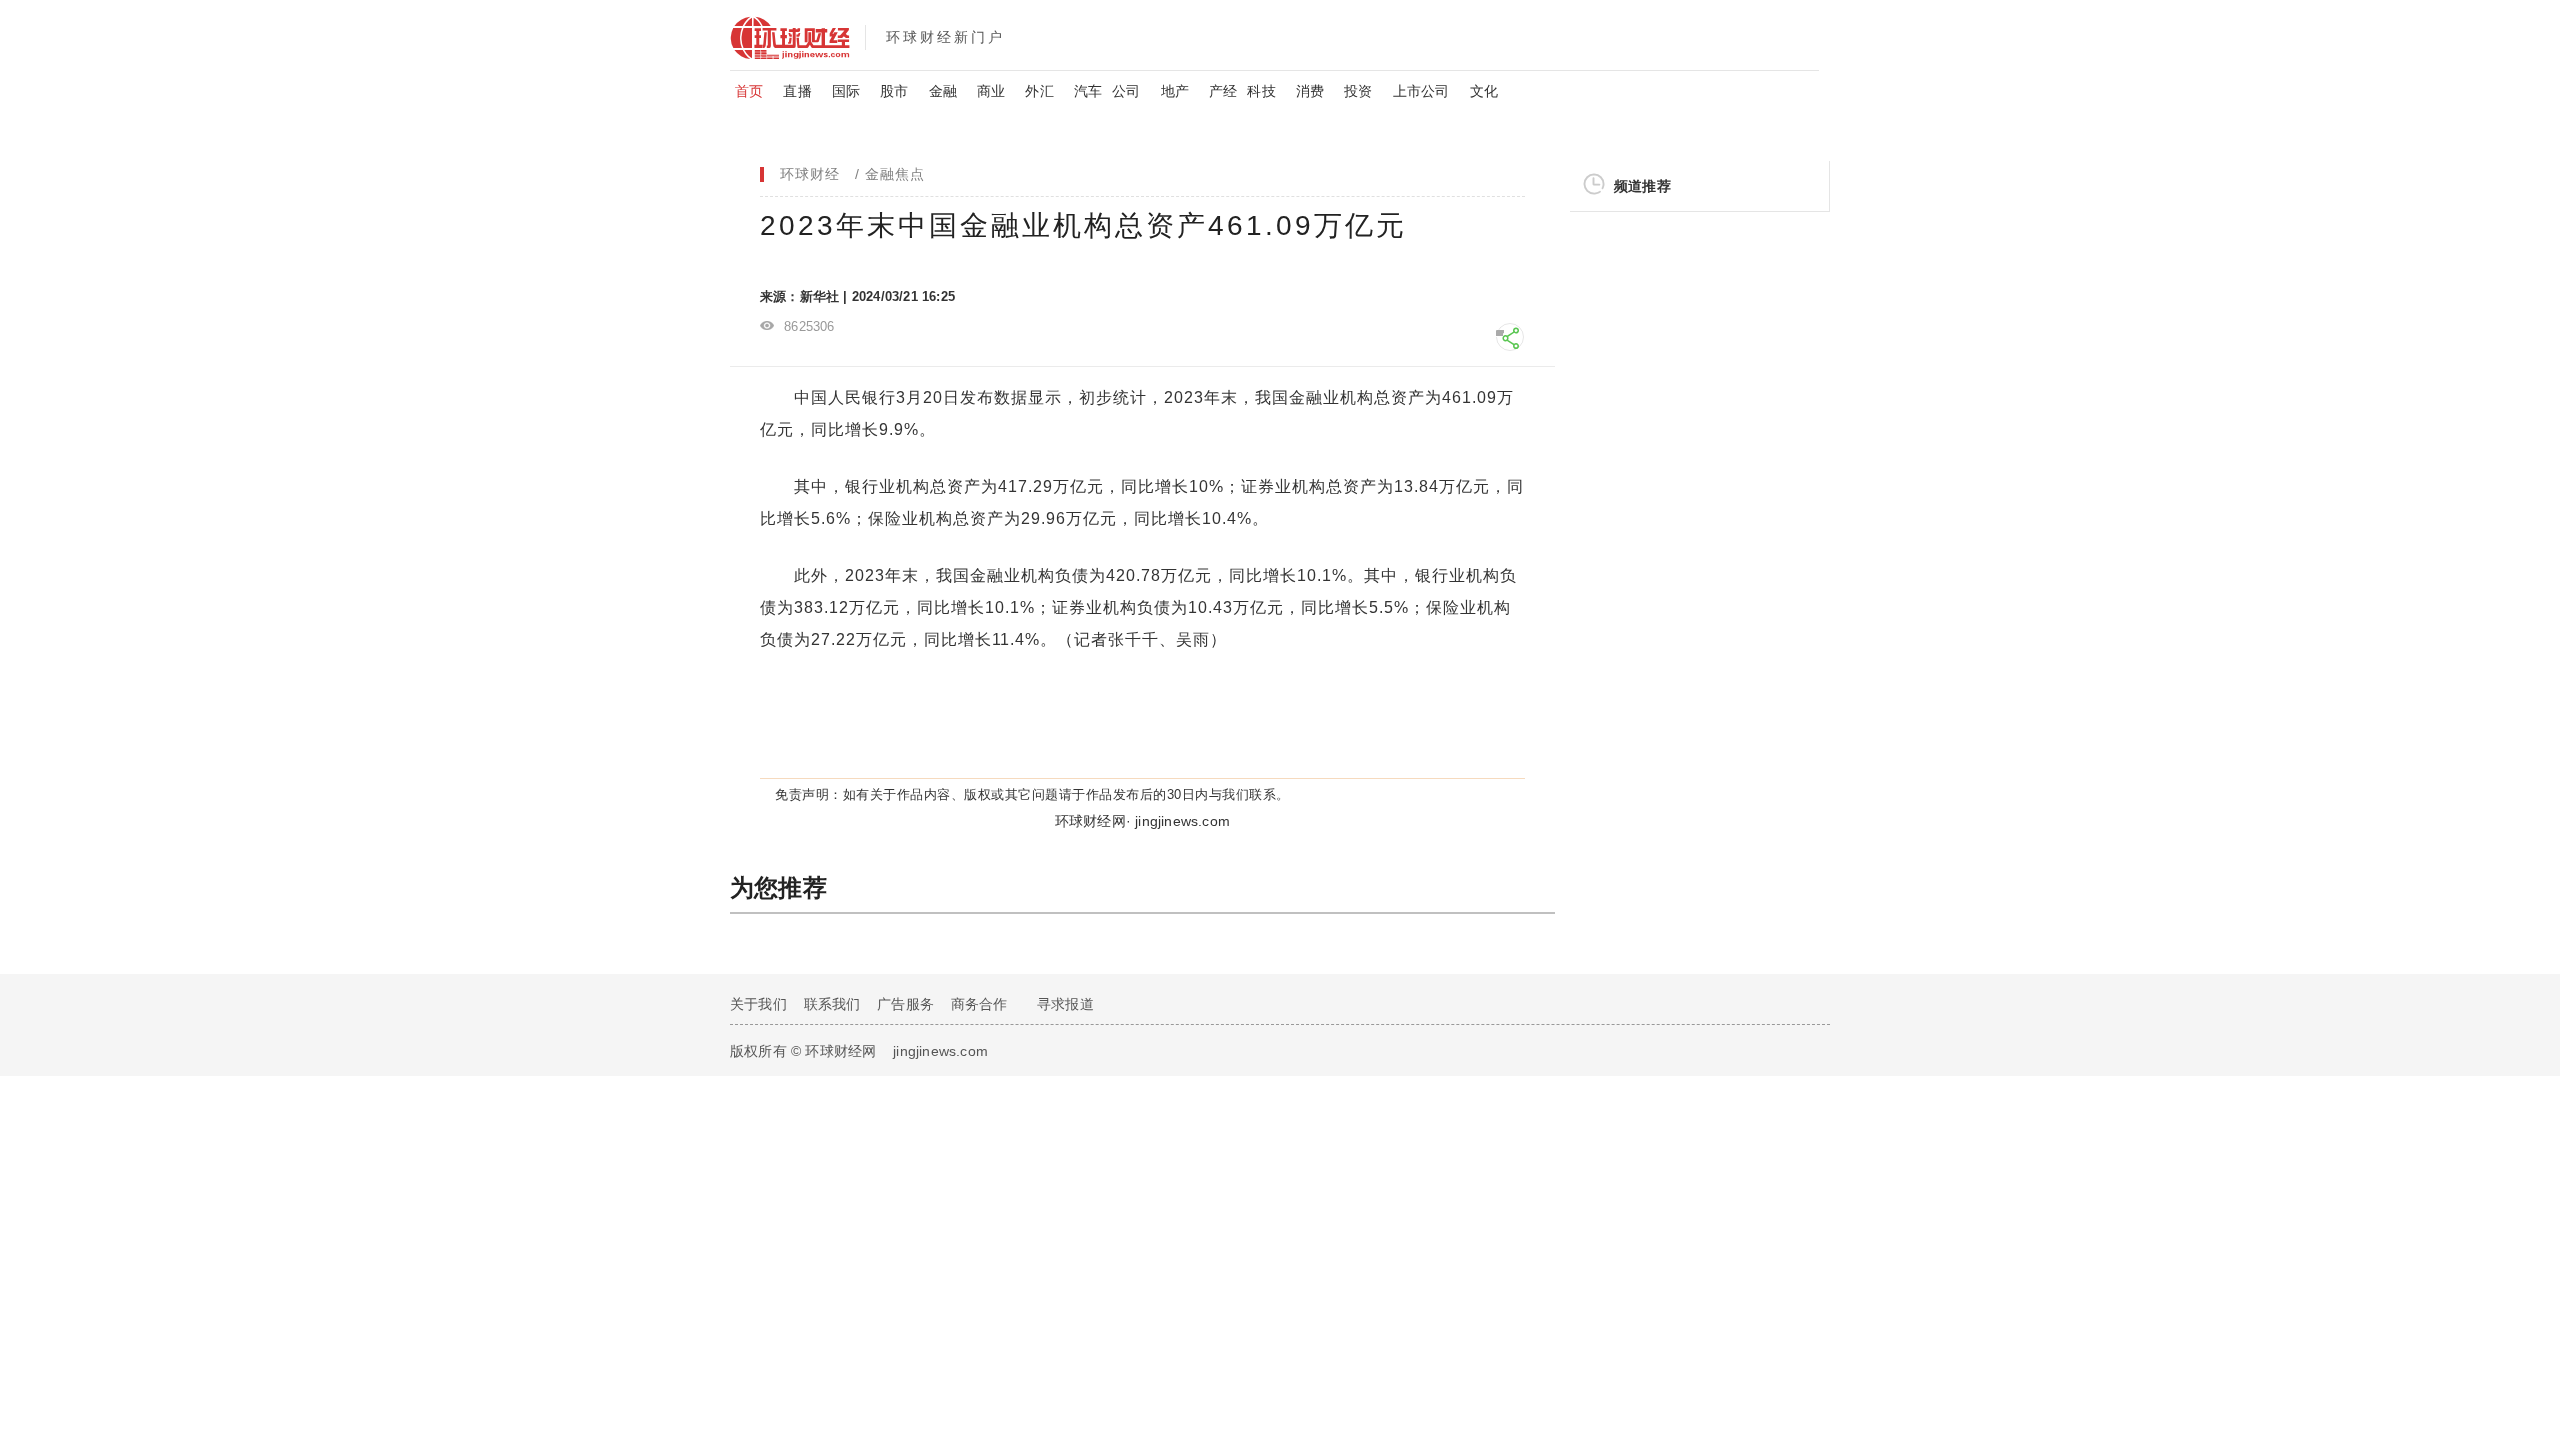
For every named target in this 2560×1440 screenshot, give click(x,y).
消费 (1310, 91)
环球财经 (810, 174)
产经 (1223, 91)
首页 (749, 91)
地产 (1175, 91)
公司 (1126, 91)
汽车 (1088, 91)
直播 (797, 91)
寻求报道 (1065, 1004)
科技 (1261, 91)
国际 (846, 91)
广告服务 (905, 1004)
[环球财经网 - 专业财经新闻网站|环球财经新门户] (797, 35)
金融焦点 (895, 174)
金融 (943, 91)
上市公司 (1421, 91)
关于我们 (758, 1004)
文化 (1484, 91)
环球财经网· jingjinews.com (1142, 821)
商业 (991, 91)
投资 (1358, 91)
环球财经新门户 (945, 37)
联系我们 (832, 1004)
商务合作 (979, 1004)
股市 (894, 91)
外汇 (1039, 91)
